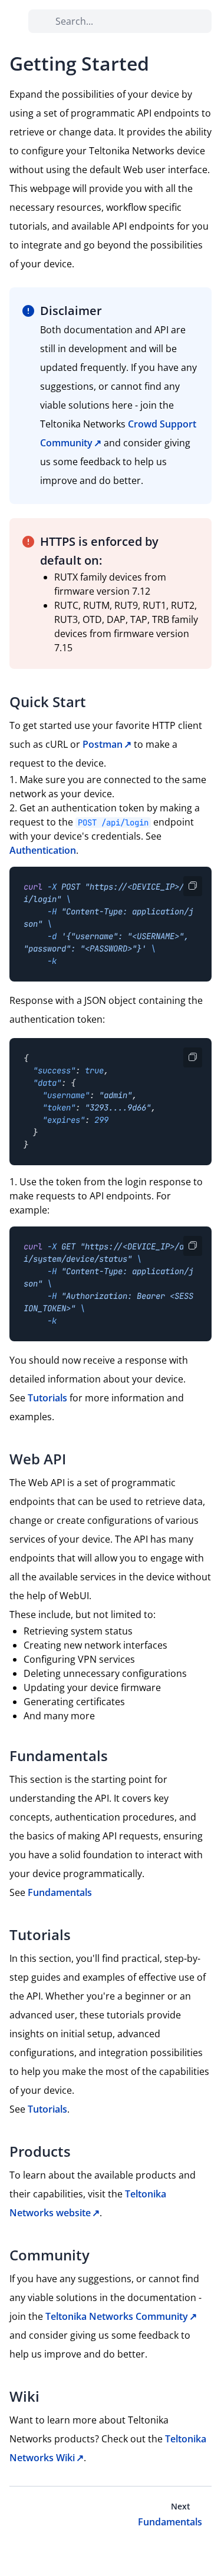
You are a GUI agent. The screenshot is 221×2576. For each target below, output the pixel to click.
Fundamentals (60, 1892)
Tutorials (47, 1398)
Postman (103, 744)
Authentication (43, 850)
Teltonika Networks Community (117, 2316)
